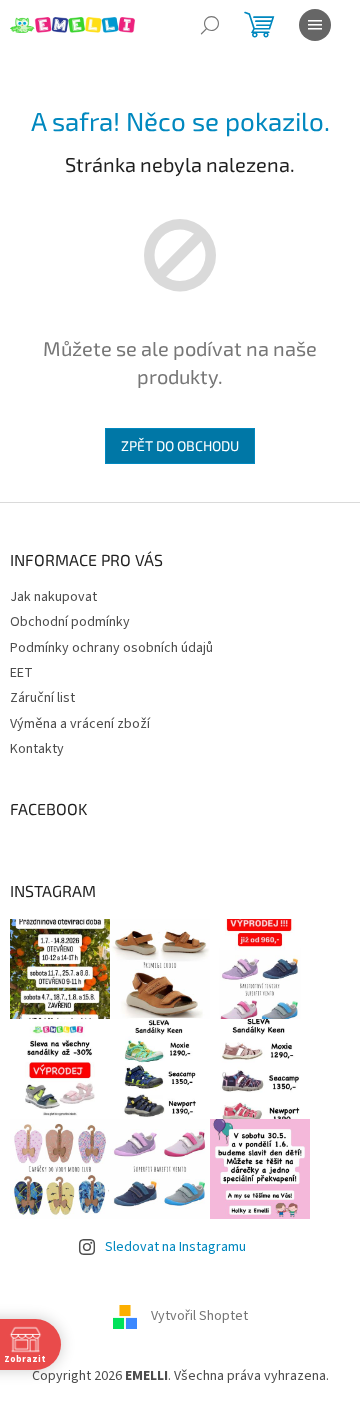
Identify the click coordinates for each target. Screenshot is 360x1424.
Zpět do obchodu (180, 445)
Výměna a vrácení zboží (80, 724)
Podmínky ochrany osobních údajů (111, 648)
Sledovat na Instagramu (175, 1247)
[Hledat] (210, 25)
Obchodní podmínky (70, 622)
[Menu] (315, 25)
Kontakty (37, 749)
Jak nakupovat (53, 597)
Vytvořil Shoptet (199, 1316)
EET (21, 673)
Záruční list (42, 698)
